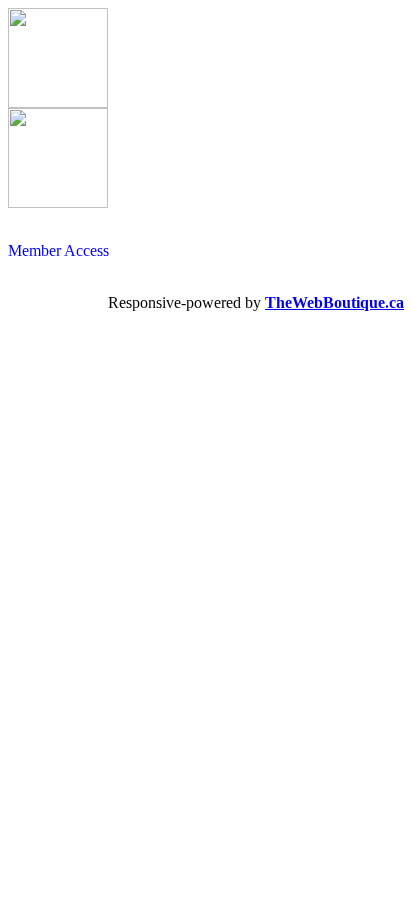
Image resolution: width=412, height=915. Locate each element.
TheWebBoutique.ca (334, 302)
